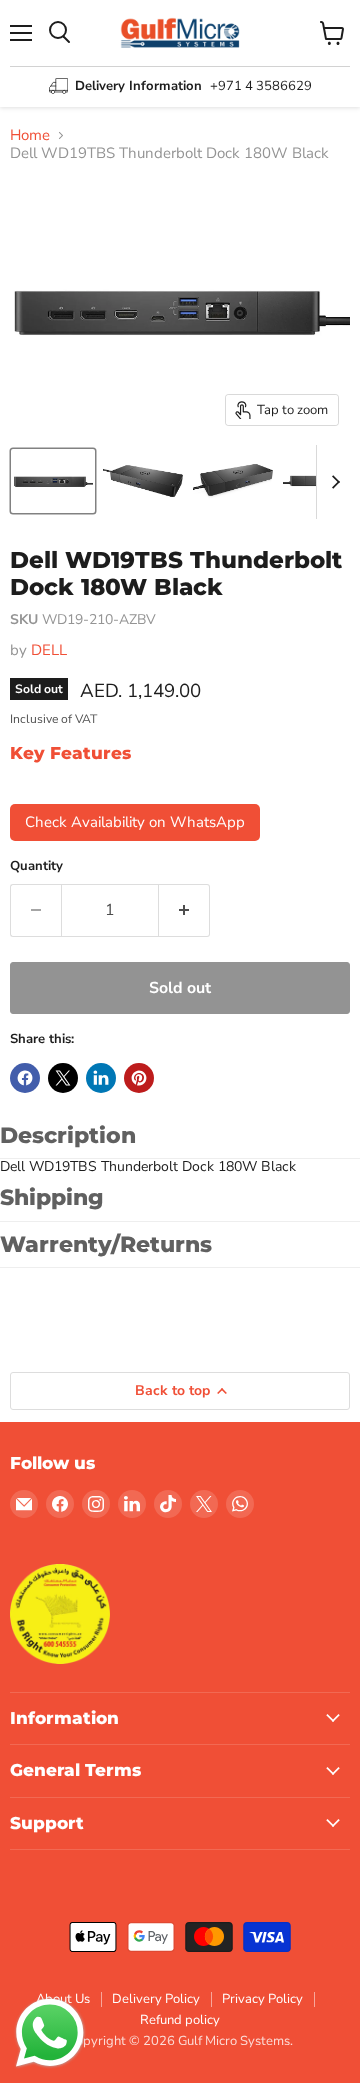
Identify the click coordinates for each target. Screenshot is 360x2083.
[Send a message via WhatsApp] (50, 2033)
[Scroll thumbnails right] (332, 482)
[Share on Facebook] (25, 1078)
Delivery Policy (156, 1999)
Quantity (36, 866)
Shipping (52, 1197)
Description (68, 1135)
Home (30, 135)
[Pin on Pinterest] (139, 1078)
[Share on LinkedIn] (101, 1078)
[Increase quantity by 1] (184, 910)
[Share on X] (63, 1078)
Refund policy (180, 2020)
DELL (49, 650)
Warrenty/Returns (106, 1244)
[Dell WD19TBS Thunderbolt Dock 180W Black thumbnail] (53, 481)
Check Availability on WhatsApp (135, 822)
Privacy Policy (262, 1999)
